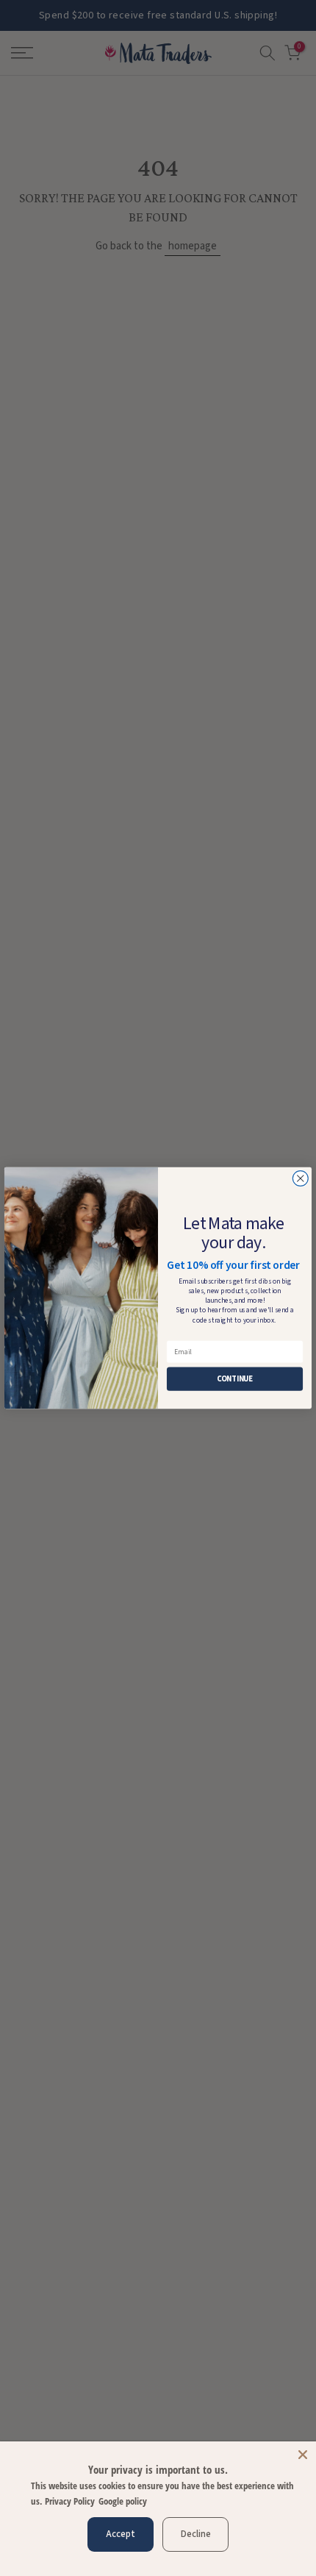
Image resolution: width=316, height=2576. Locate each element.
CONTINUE (235, 1379)
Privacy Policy (70, 2501)
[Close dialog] (300, 1179)
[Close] (303, 2455)
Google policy (123, 2501)
